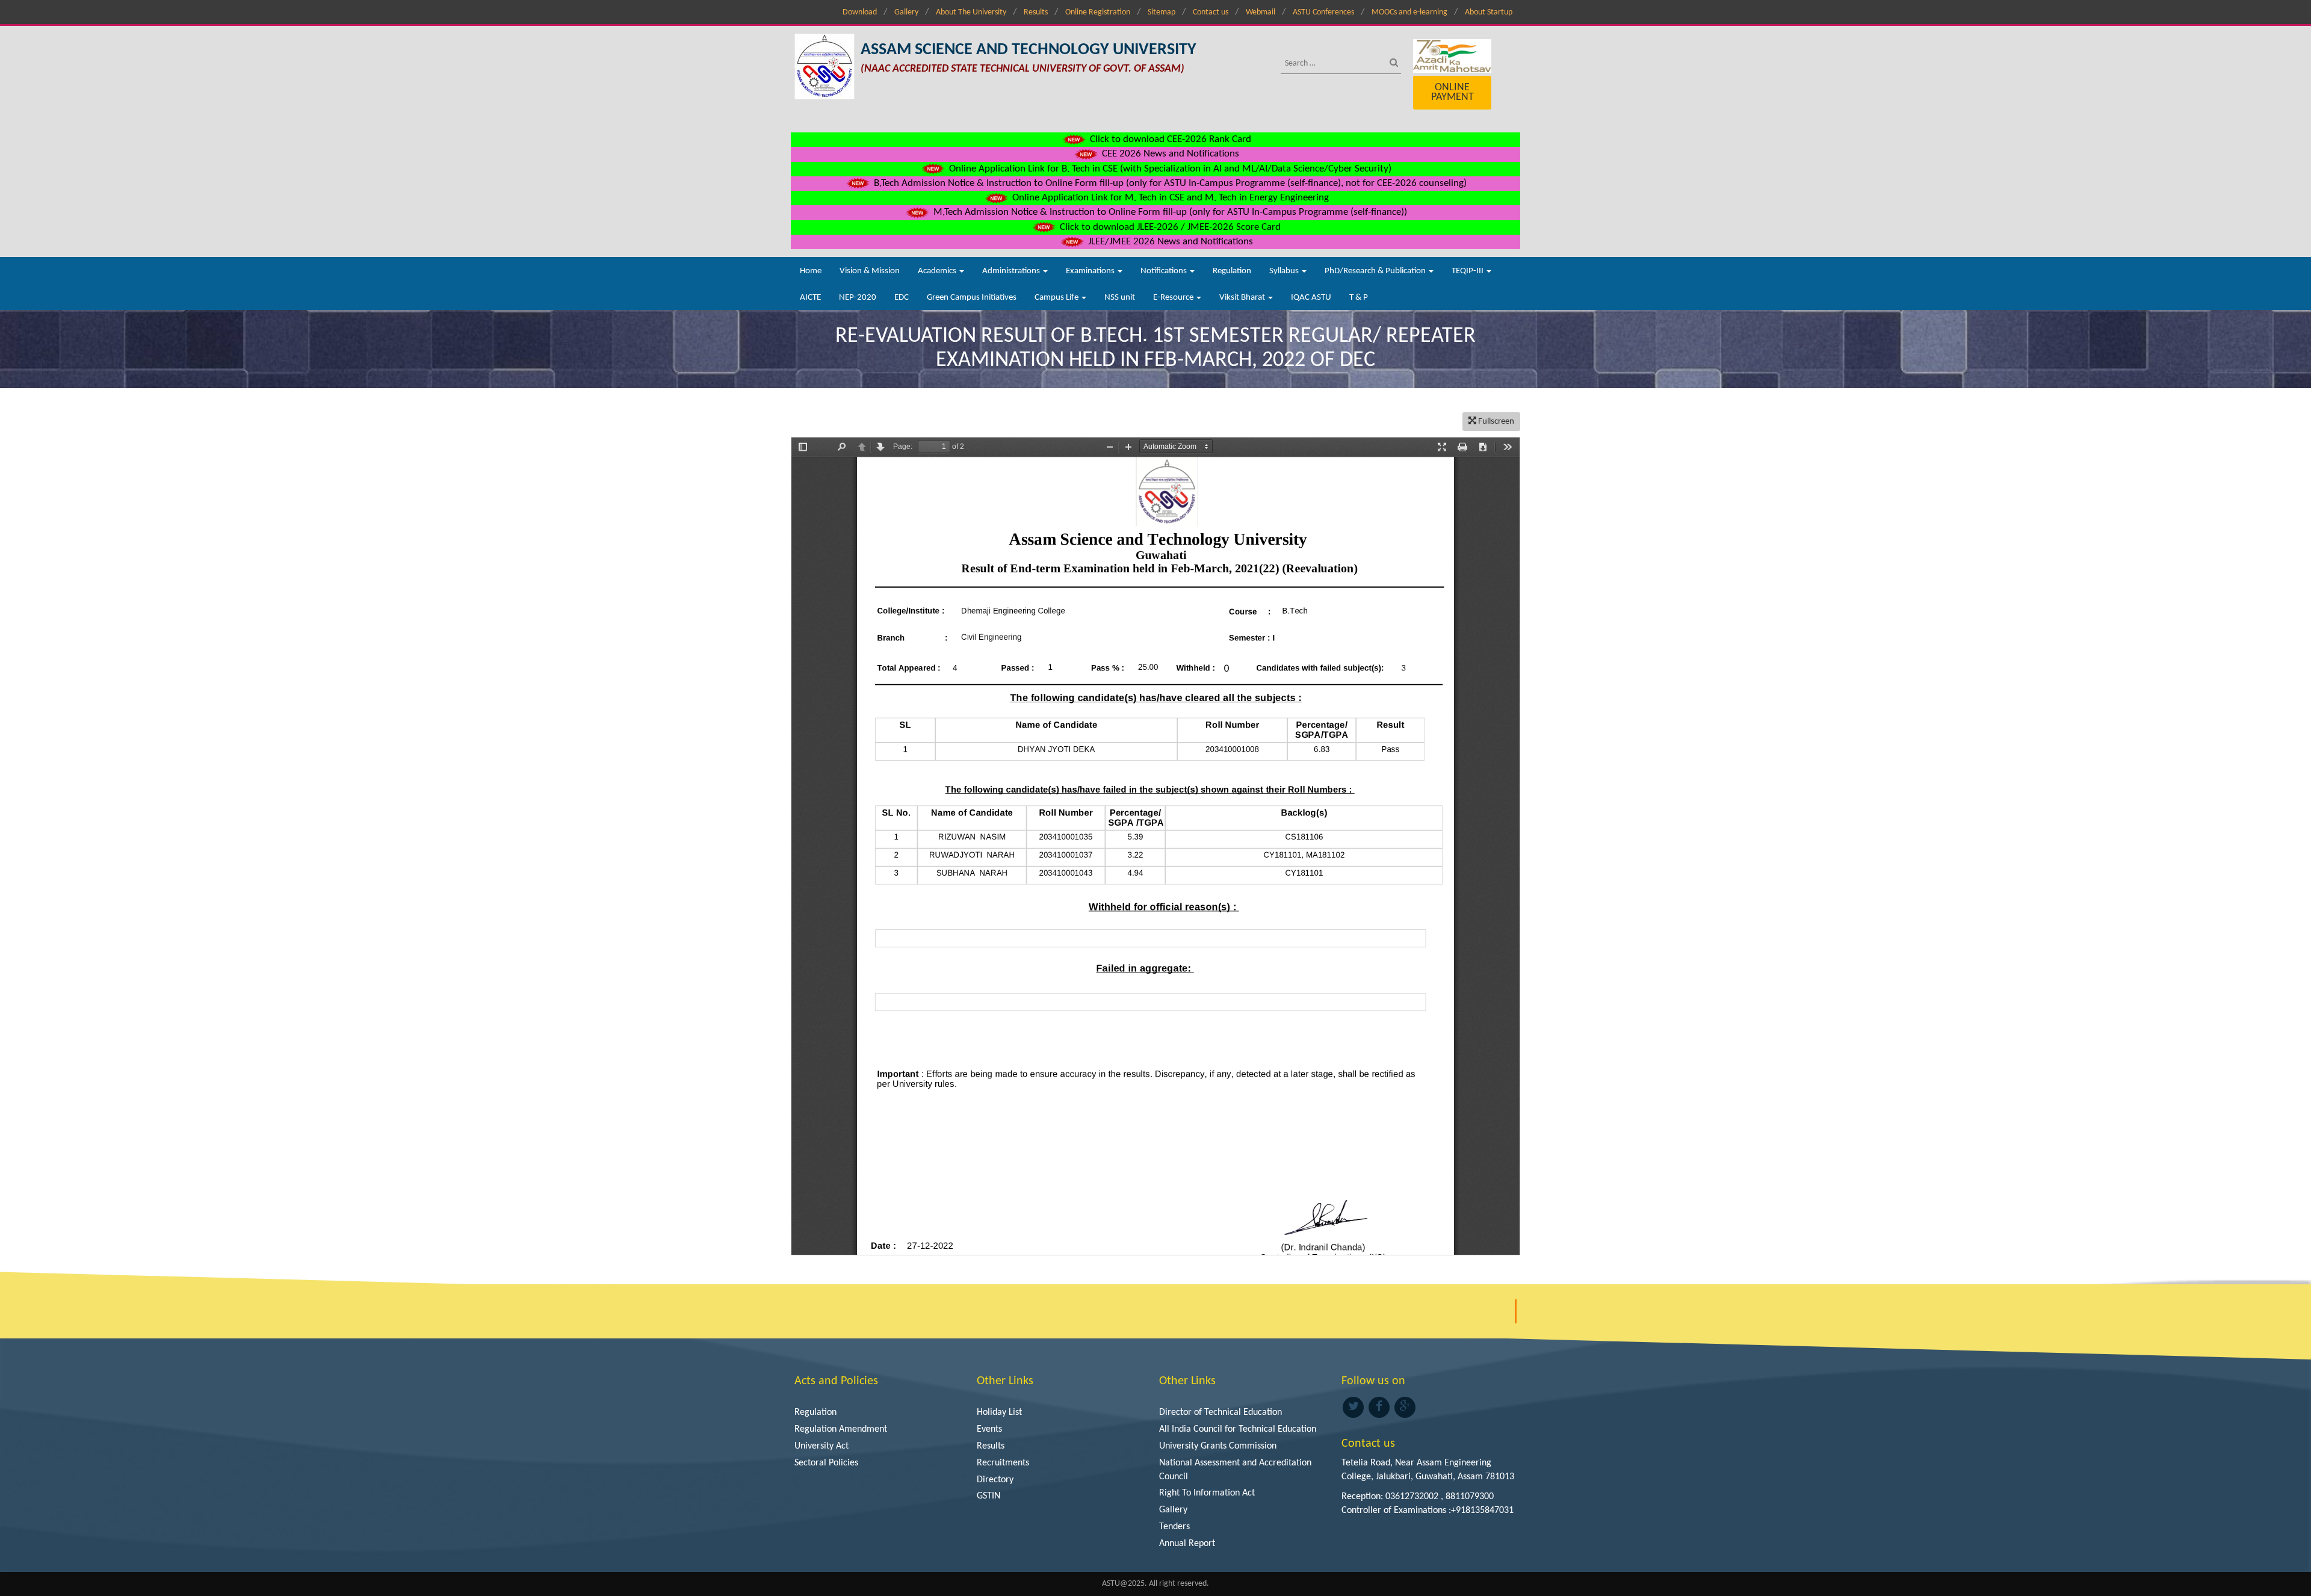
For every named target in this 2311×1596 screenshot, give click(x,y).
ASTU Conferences (1323, 12)
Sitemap (1162, 12)
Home (811, 271)
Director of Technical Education (1220, 1412)
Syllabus (1285, 271)
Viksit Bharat (1243, 298)
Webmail (1261, 12)
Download (860, 12)
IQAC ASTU (1311, 298)
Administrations (1012, 271)
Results (1036, 12)
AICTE (810, 298)
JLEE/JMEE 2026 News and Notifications (1169, 242)
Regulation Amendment (841, 1429)
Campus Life (1057, 298)
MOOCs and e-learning (1409, 12)
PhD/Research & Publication (1376, 271)
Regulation (1232, 271)
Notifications (1165, 271)
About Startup (1489, 12)
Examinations (1091, 271)
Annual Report (1187, 1544)
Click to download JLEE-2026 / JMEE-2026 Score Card (1169, 227)
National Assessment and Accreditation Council (1235, 1470)
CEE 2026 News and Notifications (1169, 154)
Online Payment (1452, 92)
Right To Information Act (1207, 1493)
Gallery (906, 12)
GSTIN (988, 1496)
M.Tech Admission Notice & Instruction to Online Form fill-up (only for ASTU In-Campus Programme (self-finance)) (1169, 212)
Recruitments (1003, 1463)
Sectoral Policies (826, 1463)
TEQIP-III (1468, 271)
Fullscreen (1495, 422)
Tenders (1174, 1527)
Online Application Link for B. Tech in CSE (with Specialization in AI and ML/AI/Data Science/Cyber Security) (1169, 169)
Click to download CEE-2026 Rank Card (1169, 139)
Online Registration (1098, 12)
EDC (902, 298)
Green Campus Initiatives (972, 298)
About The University (971, 12)
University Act (821, 1446)
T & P (1359, 298)
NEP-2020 (858, 298)
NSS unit (1120, 298)
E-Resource (1174, 298)
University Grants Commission (1218, 1446)
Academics (938, 271)
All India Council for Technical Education (1238, 1429)
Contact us (1211, 12)
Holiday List (999, 1412)
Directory (995, 1480)
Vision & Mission (870, 271)
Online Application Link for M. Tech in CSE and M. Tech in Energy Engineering (1169, 198)
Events (989, 1429)
